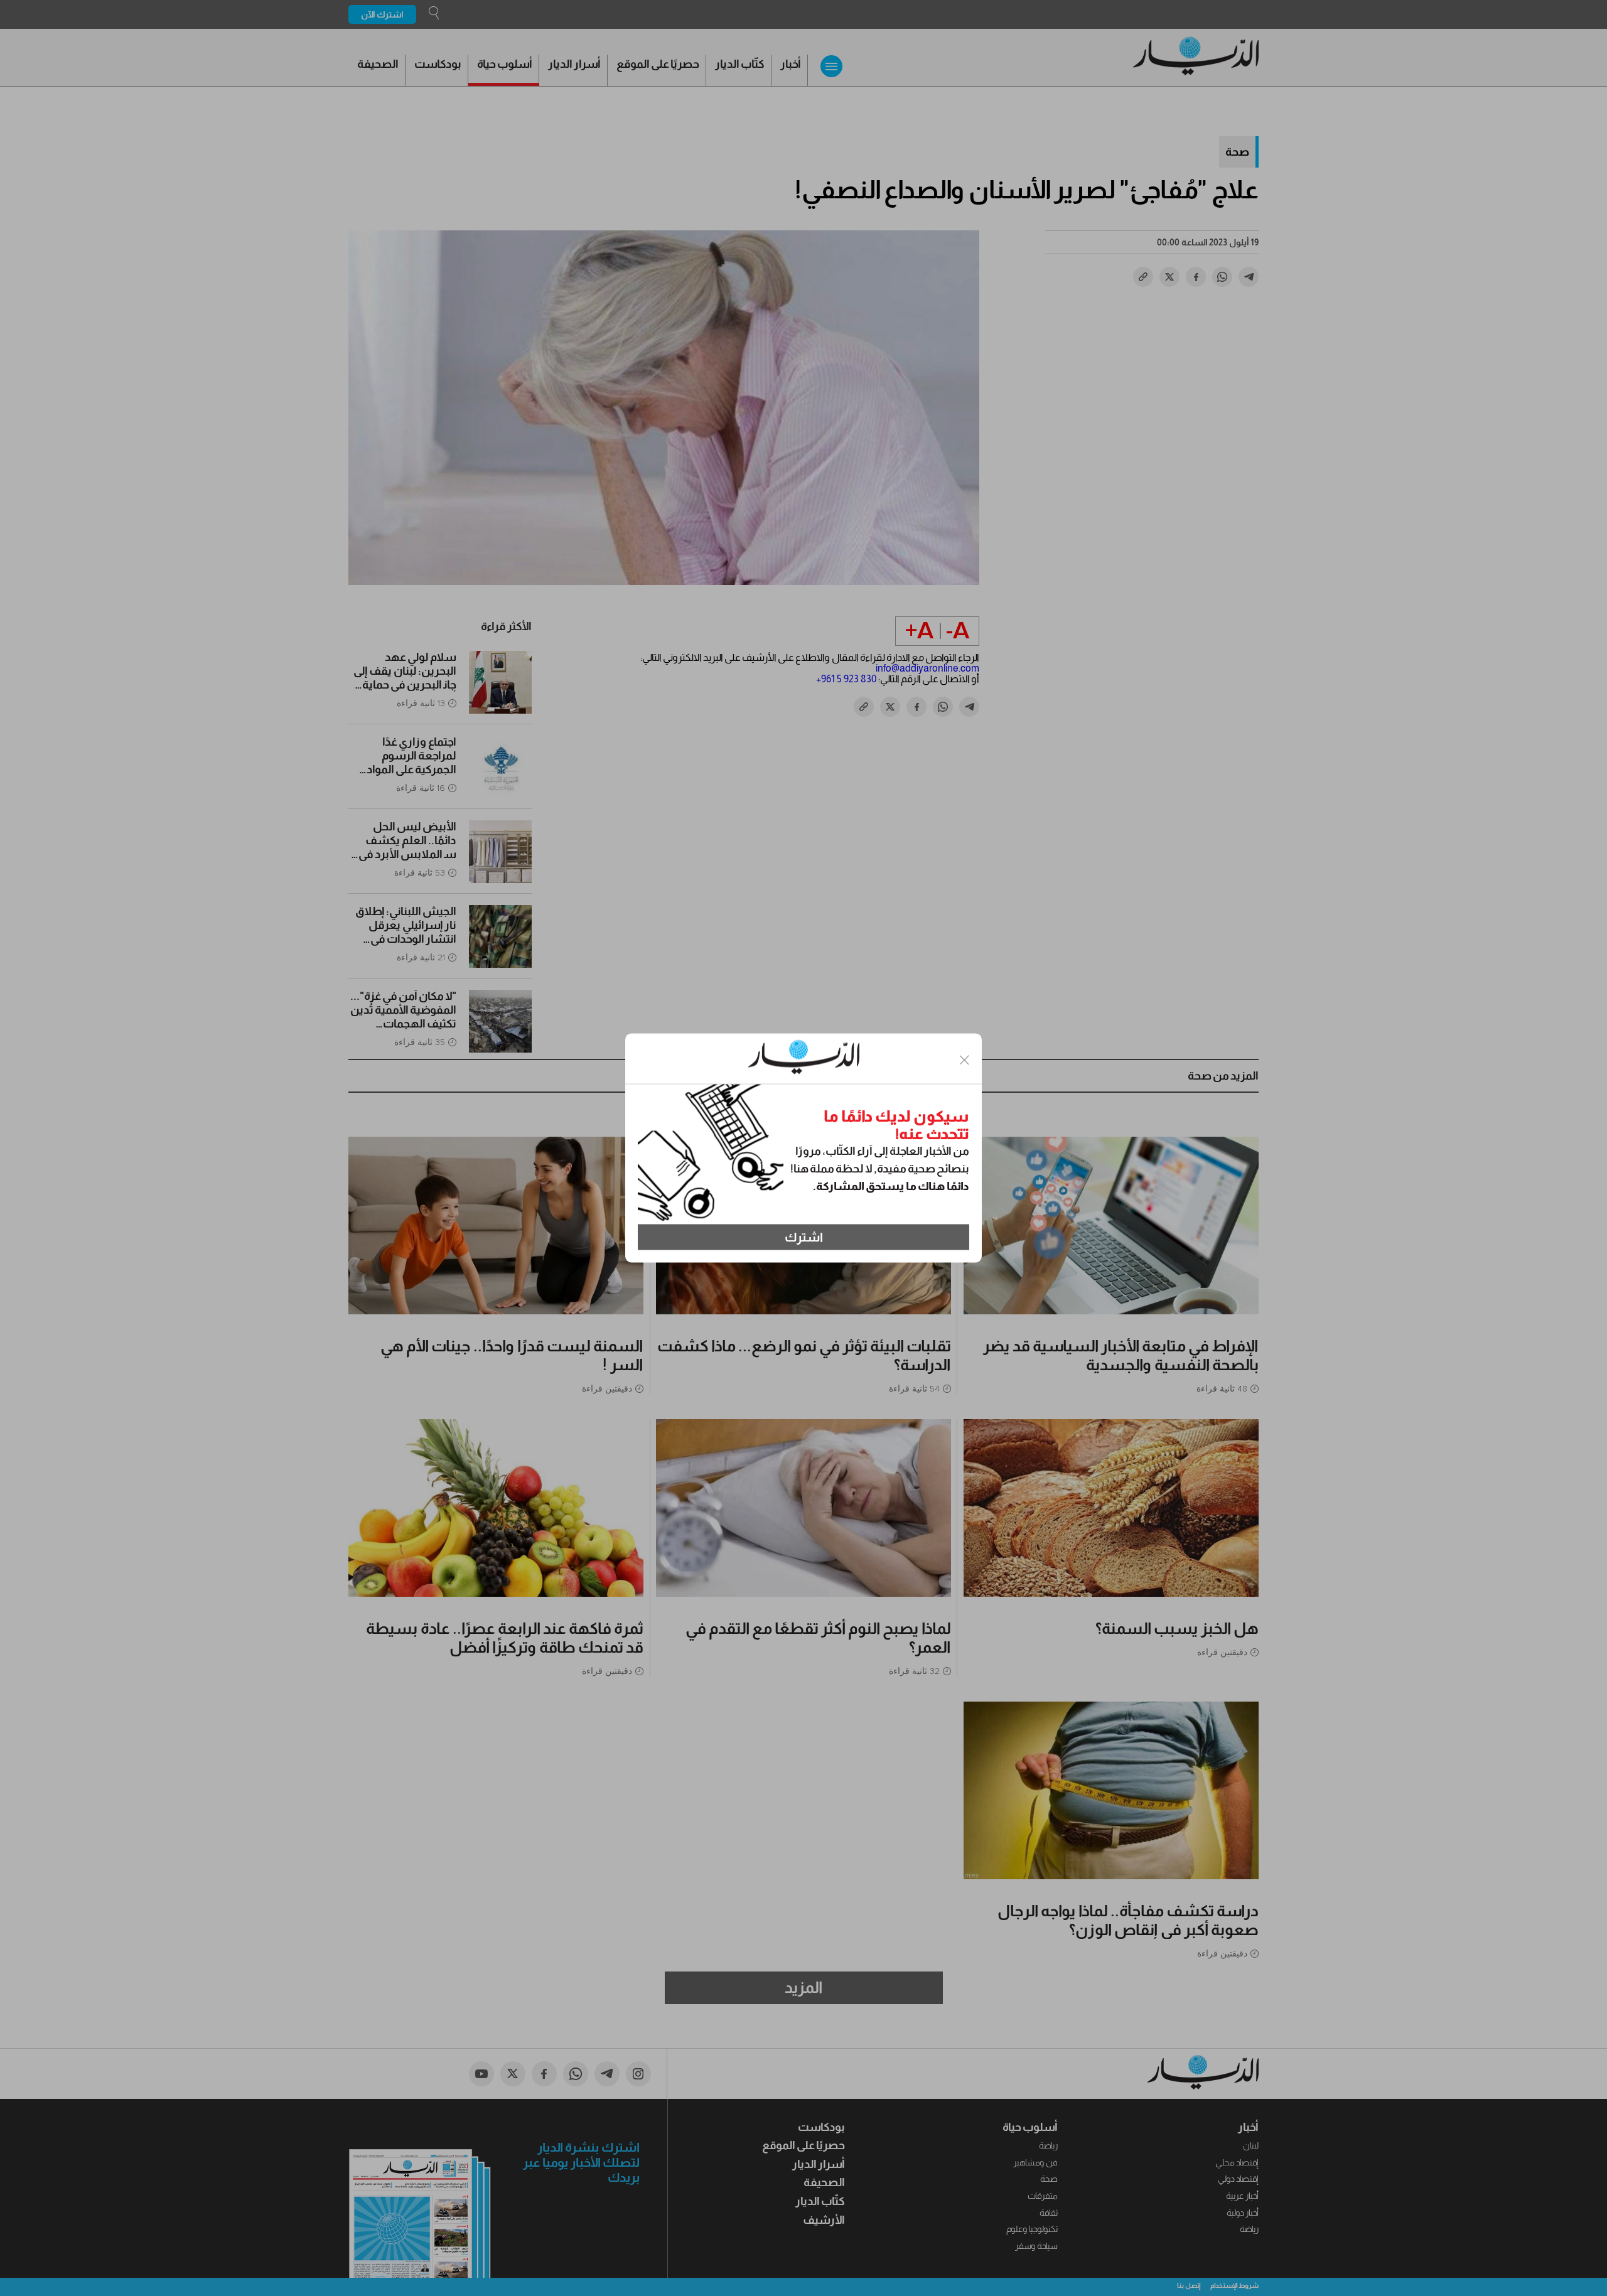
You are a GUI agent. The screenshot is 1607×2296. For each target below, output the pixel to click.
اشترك (804, 1237)
